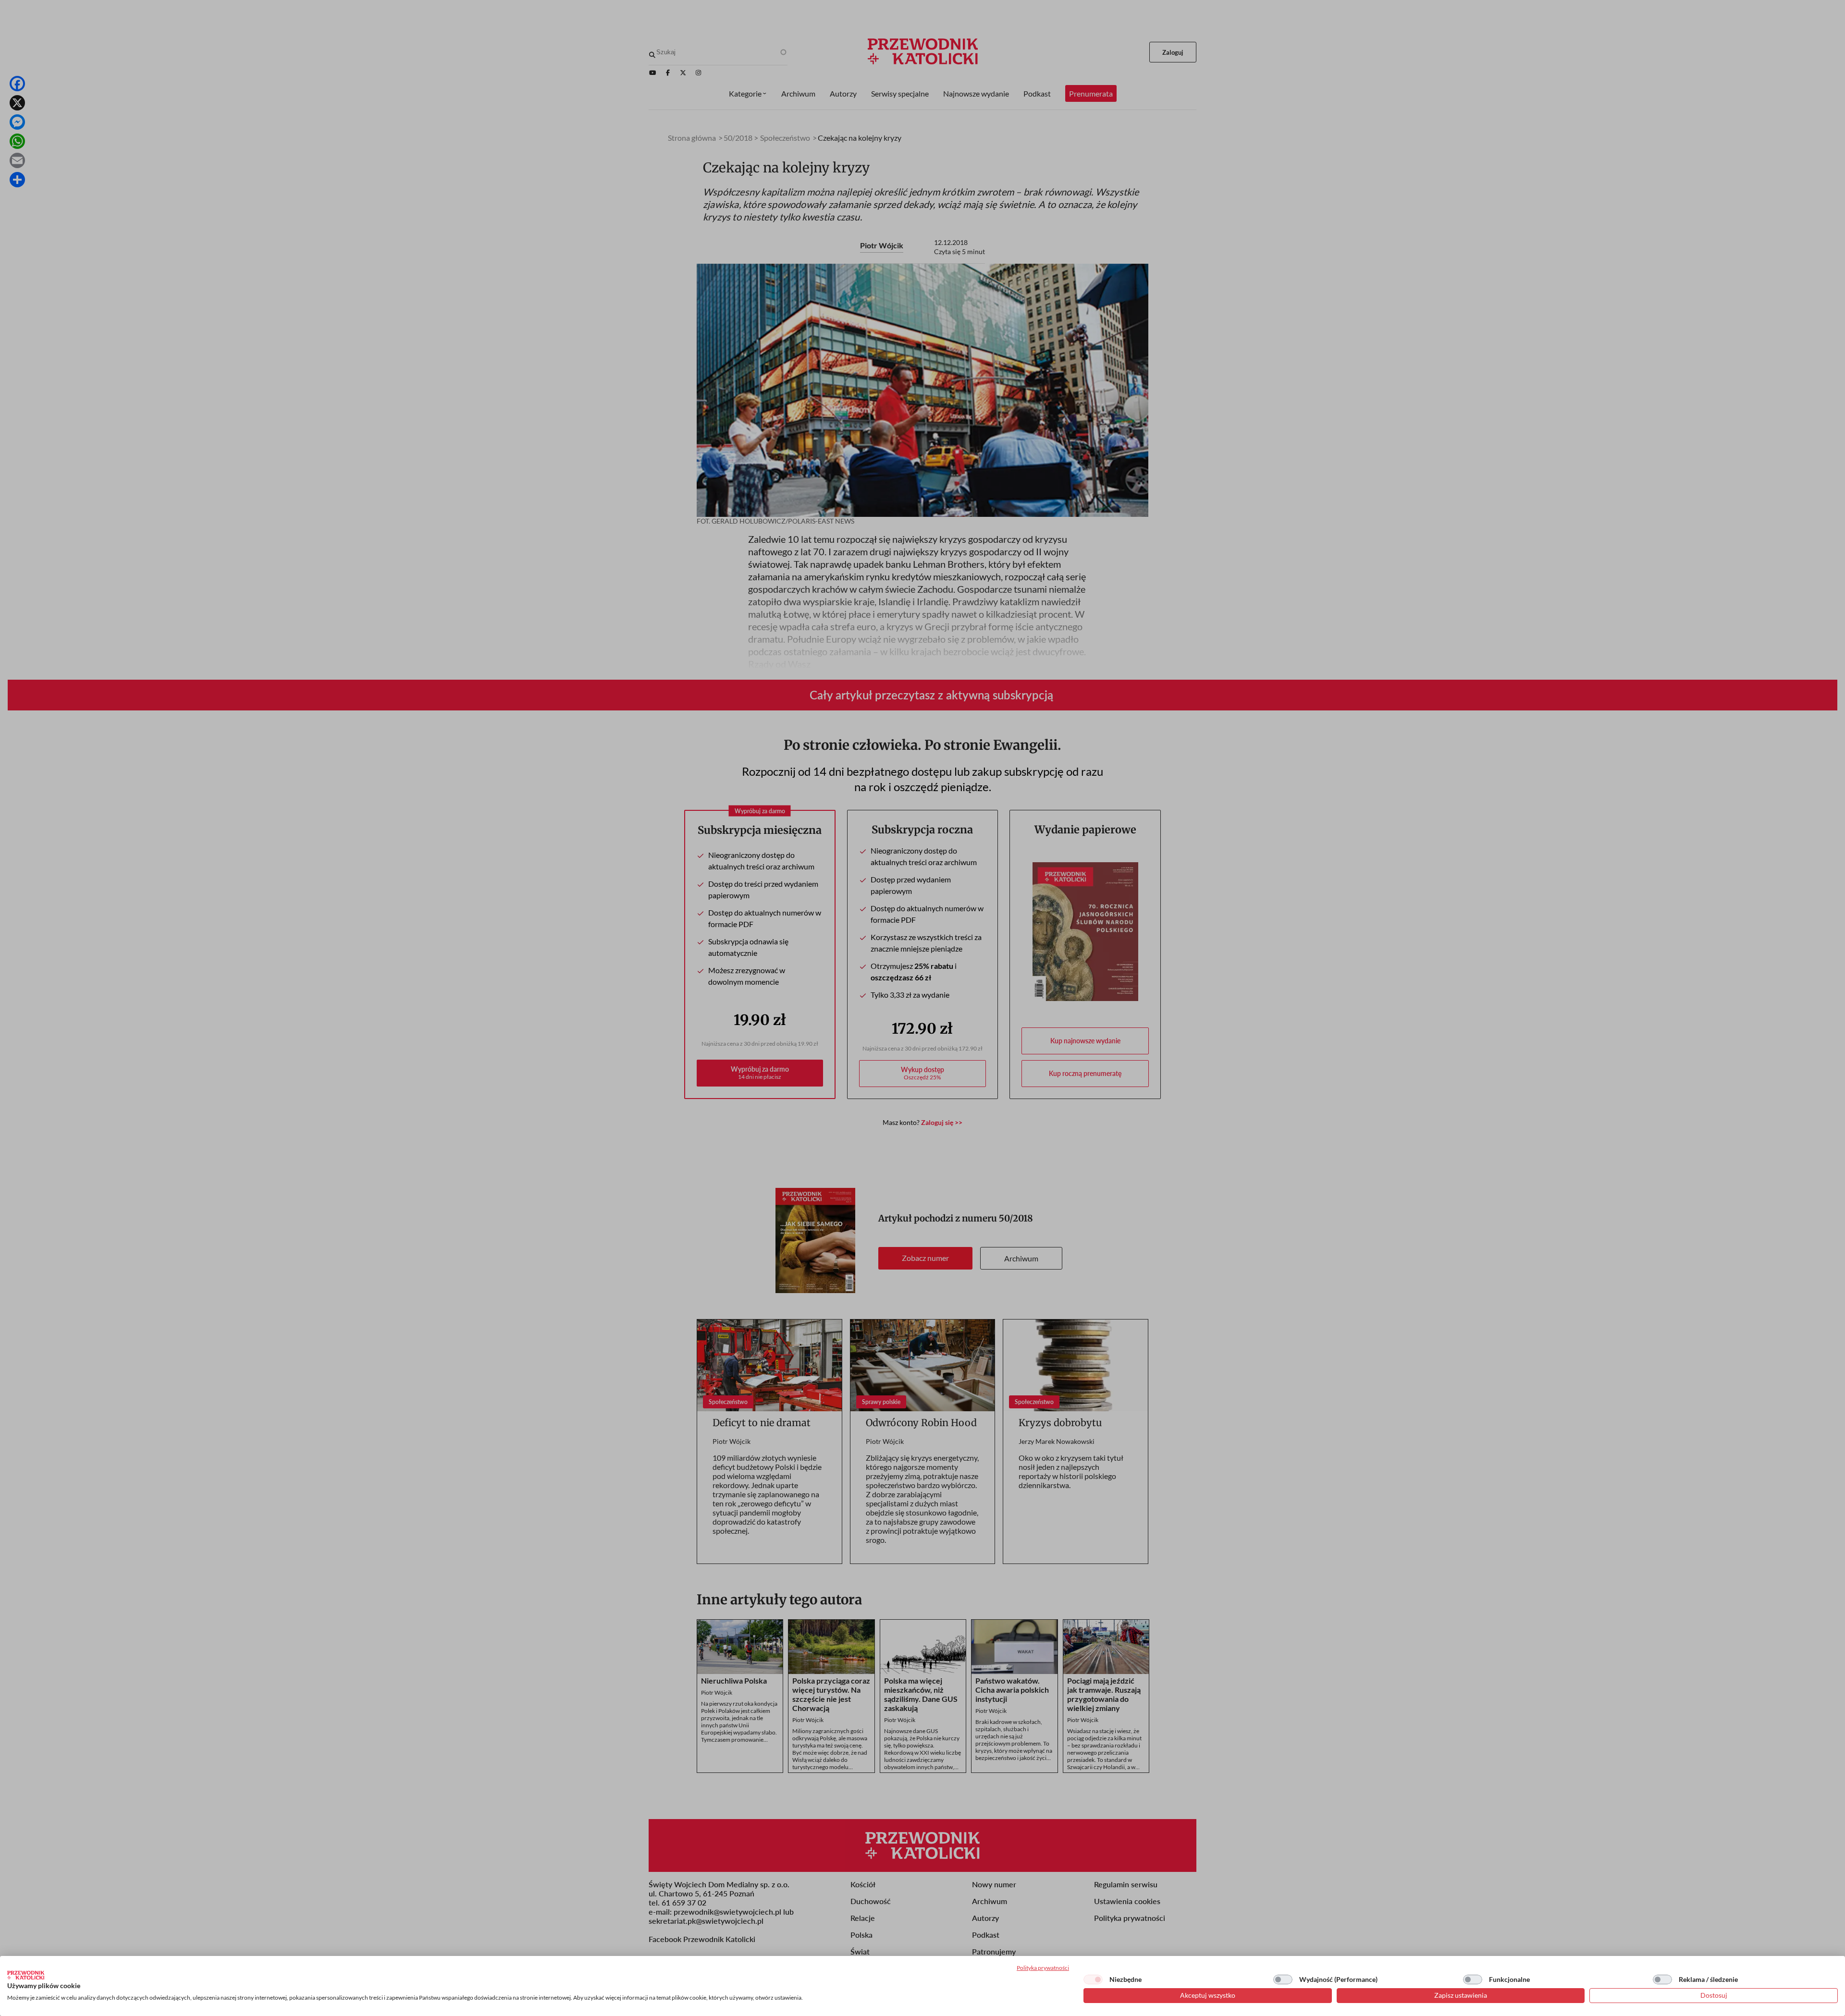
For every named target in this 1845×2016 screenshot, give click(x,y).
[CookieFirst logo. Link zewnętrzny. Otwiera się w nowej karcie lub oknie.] (26, 1975)
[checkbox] (1093, 1979)
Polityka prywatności (1043, 1968)
